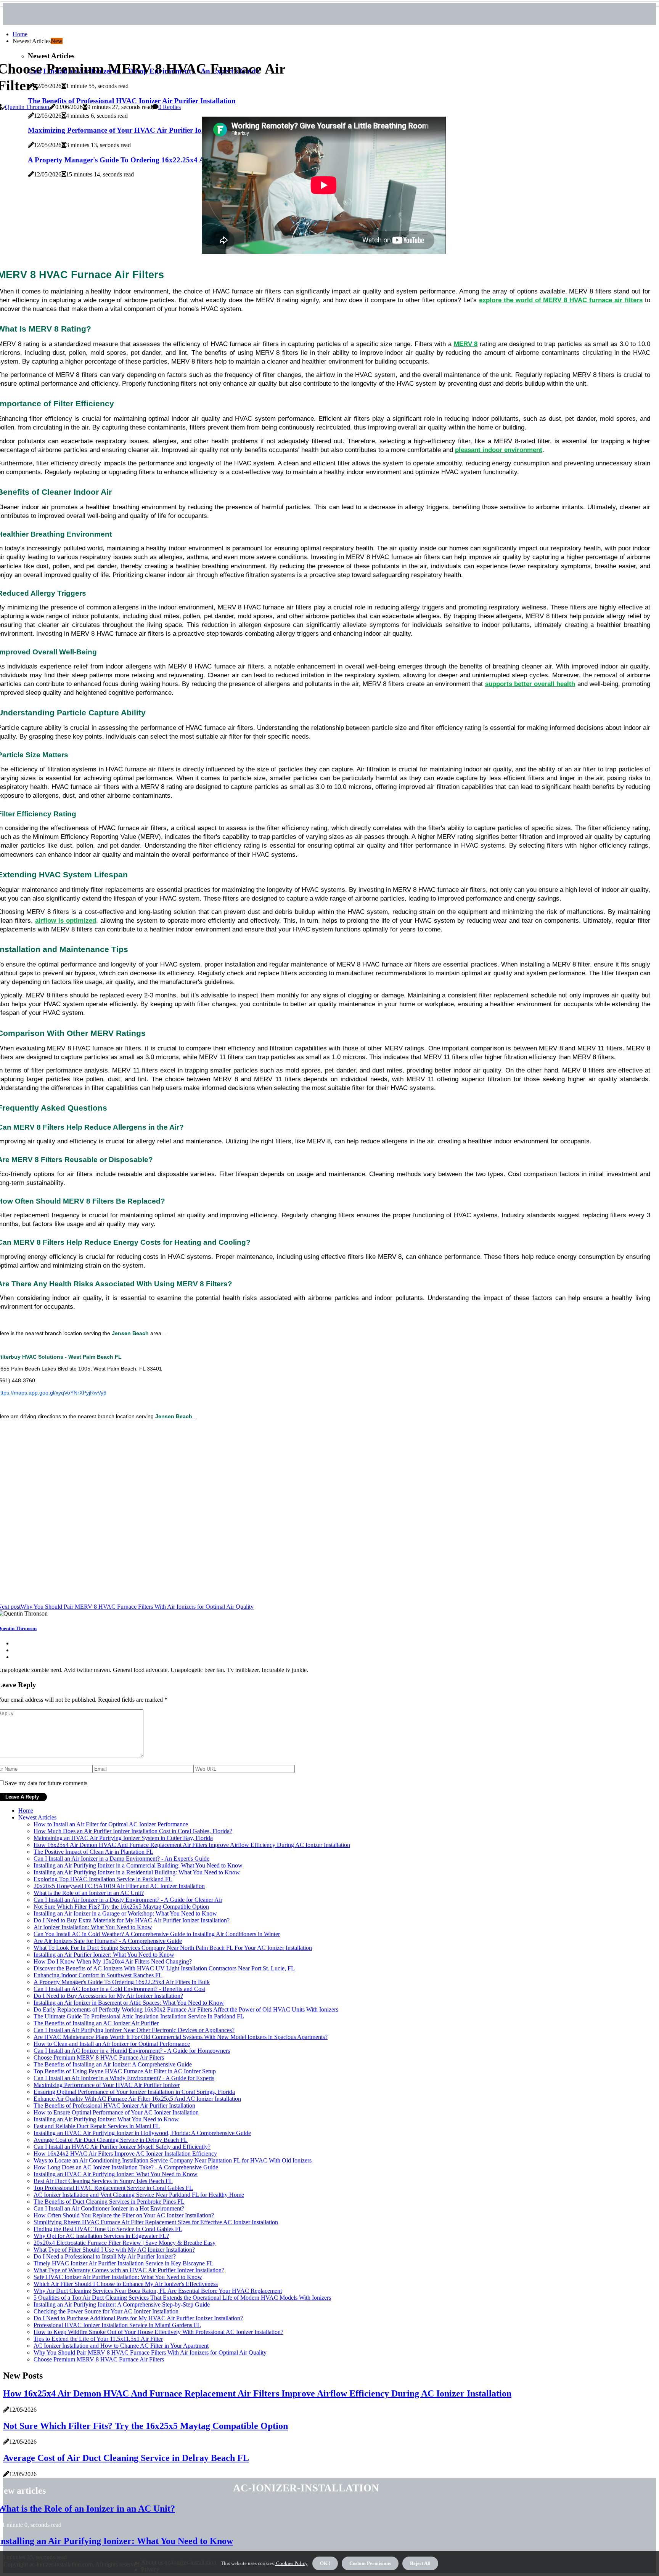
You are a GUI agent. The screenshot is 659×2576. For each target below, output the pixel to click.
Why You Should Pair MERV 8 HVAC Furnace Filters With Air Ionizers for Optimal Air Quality (150, 2352)
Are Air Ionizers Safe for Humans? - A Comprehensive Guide (108, 1941)
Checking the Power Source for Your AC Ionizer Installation (106, 2311)
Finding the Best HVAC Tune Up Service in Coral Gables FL (108, 2229)
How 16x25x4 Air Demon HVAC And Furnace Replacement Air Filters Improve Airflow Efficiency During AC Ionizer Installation (192, 1845)
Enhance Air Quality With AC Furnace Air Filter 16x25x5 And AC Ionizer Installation (137, 2099)
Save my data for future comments (46, 1783)
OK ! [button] (325, 2563)
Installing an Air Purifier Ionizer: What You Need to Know (104, 1955)
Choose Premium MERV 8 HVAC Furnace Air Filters (99, 2057)
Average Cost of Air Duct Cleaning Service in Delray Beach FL (111, 2140)
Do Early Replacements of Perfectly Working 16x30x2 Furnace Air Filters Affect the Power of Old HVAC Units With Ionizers (186, 2009)
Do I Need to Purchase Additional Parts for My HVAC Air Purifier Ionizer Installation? (138, 2318)
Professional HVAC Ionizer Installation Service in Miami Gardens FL (117, 2325)
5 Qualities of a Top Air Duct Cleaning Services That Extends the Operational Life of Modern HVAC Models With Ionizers (182, 2298)
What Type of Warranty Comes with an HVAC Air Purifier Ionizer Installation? (129, 2270)
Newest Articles (37, 1817)
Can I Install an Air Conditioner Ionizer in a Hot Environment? (109, 2208)
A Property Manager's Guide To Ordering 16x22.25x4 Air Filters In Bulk (122, 1982)
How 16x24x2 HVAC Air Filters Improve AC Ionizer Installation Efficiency (125, 2154)
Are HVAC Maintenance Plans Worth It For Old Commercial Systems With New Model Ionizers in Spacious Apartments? (181, 2037)
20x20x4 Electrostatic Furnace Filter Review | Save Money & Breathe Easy (125, 2243)
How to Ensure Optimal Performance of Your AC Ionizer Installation (116, 2112)
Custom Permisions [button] (370, 2563)
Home (20, 34)
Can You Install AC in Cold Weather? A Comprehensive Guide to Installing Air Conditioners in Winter (157, 1934)
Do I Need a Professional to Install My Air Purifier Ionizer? (105, 2256)
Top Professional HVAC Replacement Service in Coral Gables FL (113, 2188)
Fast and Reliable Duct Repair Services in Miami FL (97, 2126)
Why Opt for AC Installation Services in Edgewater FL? (101, 2236)
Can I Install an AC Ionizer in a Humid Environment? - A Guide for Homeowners (132, 2051)
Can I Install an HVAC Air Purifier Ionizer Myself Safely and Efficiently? (122, 2147)
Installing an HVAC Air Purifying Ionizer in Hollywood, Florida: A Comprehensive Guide (142, 2133)
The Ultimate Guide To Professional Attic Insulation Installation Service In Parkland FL (139, 2016)
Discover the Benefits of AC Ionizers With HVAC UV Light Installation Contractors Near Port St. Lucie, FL (164, 1968)
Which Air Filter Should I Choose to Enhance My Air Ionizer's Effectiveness (126, 2284)
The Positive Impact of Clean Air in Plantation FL (93, 1852)
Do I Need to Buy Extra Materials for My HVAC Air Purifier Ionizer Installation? (132, 1920)
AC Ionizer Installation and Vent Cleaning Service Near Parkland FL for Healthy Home (139, 2195)
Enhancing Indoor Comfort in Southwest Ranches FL (98, 1975)
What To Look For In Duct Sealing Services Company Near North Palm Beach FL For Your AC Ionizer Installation (173, 1948)
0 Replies (170, 107)
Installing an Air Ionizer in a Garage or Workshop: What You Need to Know (125, 1913)
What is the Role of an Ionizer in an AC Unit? (89, 1893)
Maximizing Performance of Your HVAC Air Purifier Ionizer (107, 2085)
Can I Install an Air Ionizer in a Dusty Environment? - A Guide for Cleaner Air (128, 1900)
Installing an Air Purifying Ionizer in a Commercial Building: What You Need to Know (138, 1865)
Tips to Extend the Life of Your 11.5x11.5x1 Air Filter (98, 2339)
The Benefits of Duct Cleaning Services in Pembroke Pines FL (109, 2202)
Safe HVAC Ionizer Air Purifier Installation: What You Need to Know (118, 2277)
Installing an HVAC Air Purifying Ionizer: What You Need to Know (116, 2174)
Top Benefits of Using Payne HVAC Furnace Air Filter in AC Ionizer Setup (125, 2071)
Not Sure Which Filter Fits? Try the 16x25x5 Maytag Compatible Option (121, 1907)
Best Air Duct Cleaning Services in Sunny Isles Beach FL (103, 2181)
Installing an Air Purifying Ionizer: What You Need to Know (106, 2119)
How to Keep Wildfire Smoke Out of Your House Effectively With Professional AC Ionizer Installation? (158, 2332)
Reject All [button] (420, 2563)
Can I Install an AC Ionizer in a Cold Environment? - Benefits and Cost (119, 1989)
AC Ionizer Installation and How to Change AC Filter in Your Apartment (121, 2346)
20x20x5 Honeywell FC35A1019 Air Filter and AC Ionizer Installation (119, 1886)
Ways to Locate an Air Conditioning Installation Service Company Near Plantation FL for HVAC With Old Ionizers (173, 2160)
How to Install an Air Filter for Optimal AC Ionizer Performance (111, 1824)
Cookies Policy (291, 2563)
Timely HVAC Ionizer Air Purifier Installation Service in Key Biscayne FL (124, 2263)
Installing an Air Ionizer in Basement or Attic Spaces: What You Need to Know (129, 2003)
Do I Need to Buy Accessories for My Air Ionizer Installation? (108, 1996)
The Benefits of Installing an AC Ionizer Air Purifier (96, 2023)
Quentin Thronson (27, 107)
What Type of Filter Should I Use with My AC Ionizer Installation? (114, 2250)
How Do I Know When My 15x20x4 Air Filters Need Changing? (113, 1961)
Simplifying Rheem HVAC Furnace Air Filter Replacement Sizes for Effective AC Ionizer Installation (156, 2222)
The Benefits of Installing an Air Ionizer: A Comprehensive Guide (113, 2064)
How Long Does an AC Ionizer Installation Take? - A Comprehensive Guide (126, 2167)
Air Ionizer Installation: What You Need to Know (93, 1927)
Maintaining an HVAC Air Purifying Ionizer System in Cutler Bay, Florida (123, 1838)
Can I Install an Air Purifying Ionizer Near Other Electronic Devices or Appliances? (134, 2030)
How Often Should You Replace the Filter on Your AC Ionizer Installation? (124, 2215)
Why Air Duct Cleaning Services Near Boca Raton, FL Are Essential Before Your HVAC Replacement (158, 2291)
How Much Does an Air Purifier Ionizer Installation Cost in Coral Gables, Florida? (133, 1831)
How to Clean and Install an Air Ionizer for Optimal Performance (112, 2044)
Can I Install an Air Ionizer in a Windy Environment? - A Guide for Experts (124, 2078)
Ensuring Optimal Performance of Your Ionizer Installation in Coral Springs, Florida (134, 2092)
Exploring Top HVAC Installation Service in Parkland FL (103, 1879)
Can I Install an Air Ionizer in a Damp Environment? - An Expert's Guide (121, 1859)
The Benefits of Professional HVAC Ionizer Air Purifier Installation (114, 2106)
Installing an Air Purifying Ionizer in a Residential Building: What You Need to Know (137, 1872)
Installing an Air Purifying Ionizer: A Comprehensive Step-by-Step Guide (122, 2304)
